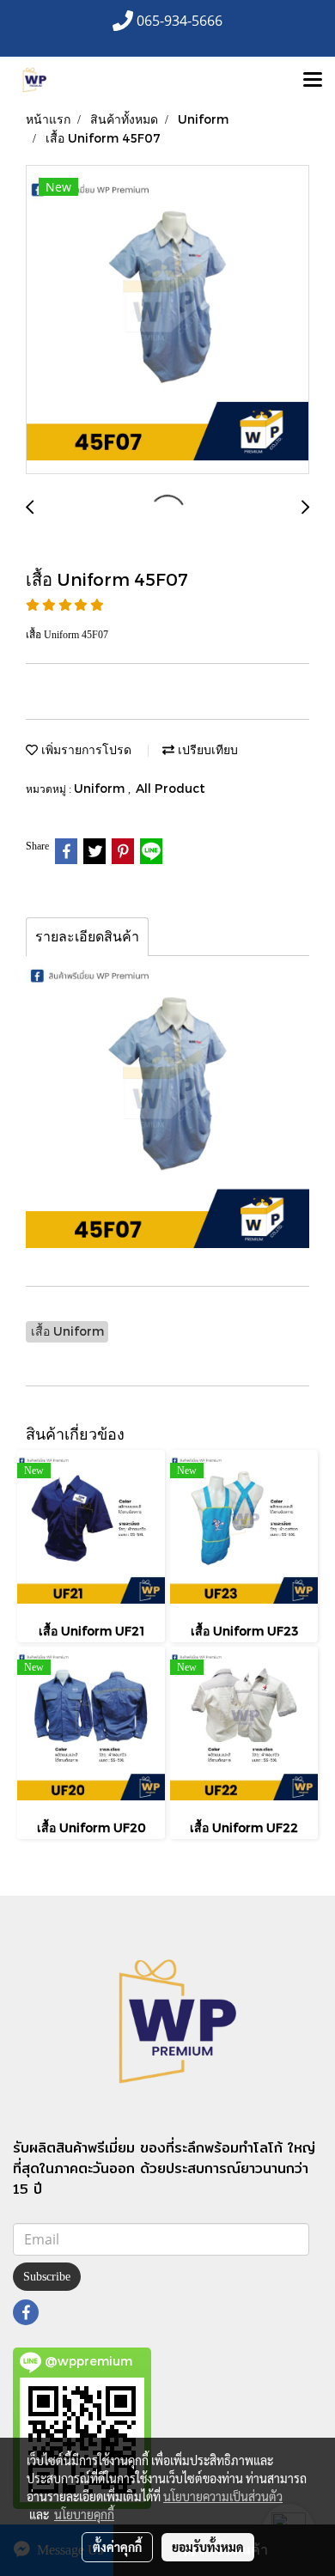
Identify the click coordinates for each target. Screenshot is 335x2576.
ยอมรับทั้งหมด (208, 2547)
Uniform (101, 788)
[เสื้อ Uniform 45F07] (167, 320)
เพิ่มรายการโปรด (85, 749)
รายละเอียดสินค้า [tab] (87, 937)
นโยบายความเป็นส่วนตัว (223, 2496)
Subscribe (47, 2277)
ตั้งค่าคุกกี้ (117, 2547)
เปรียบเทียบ (206, 749)
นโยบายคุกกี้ (84, 2514)
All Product (171, 788)
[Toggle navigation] (313, 81)
